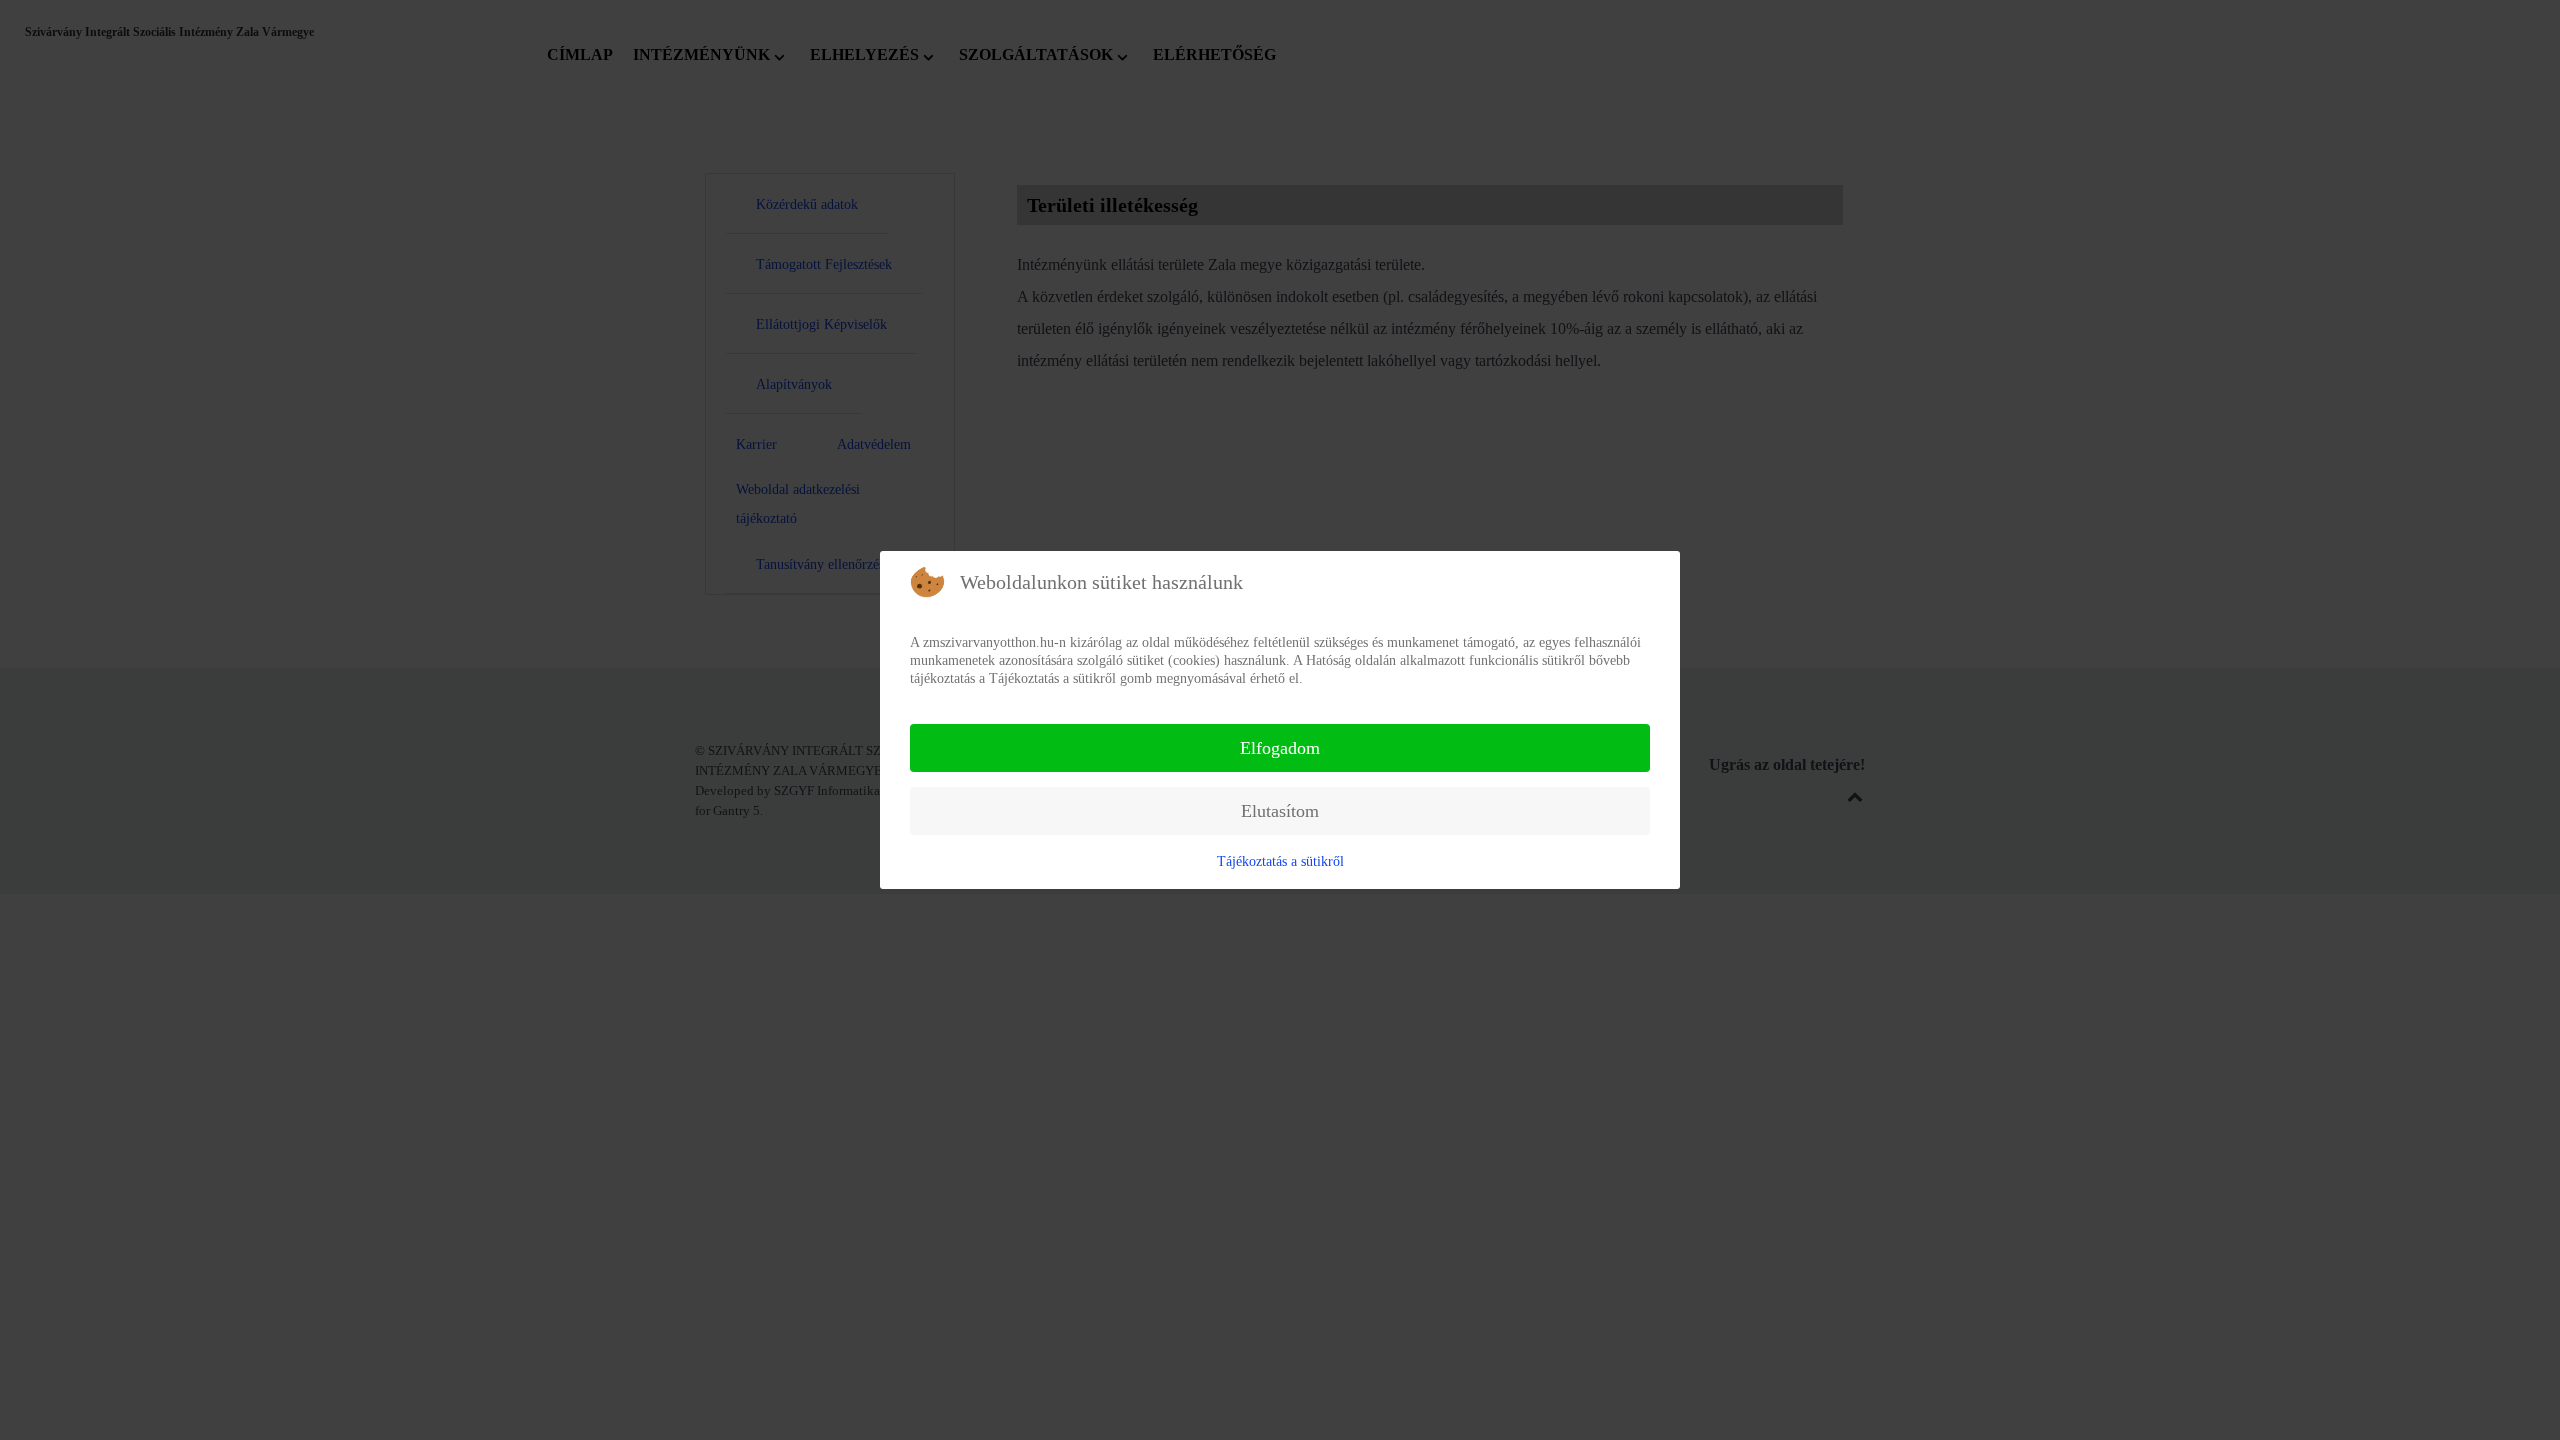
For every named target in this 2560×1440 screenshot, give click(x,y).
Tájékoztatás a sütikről (1280, 861)
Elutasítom (1280, 811)
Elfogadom (1280, 748)
